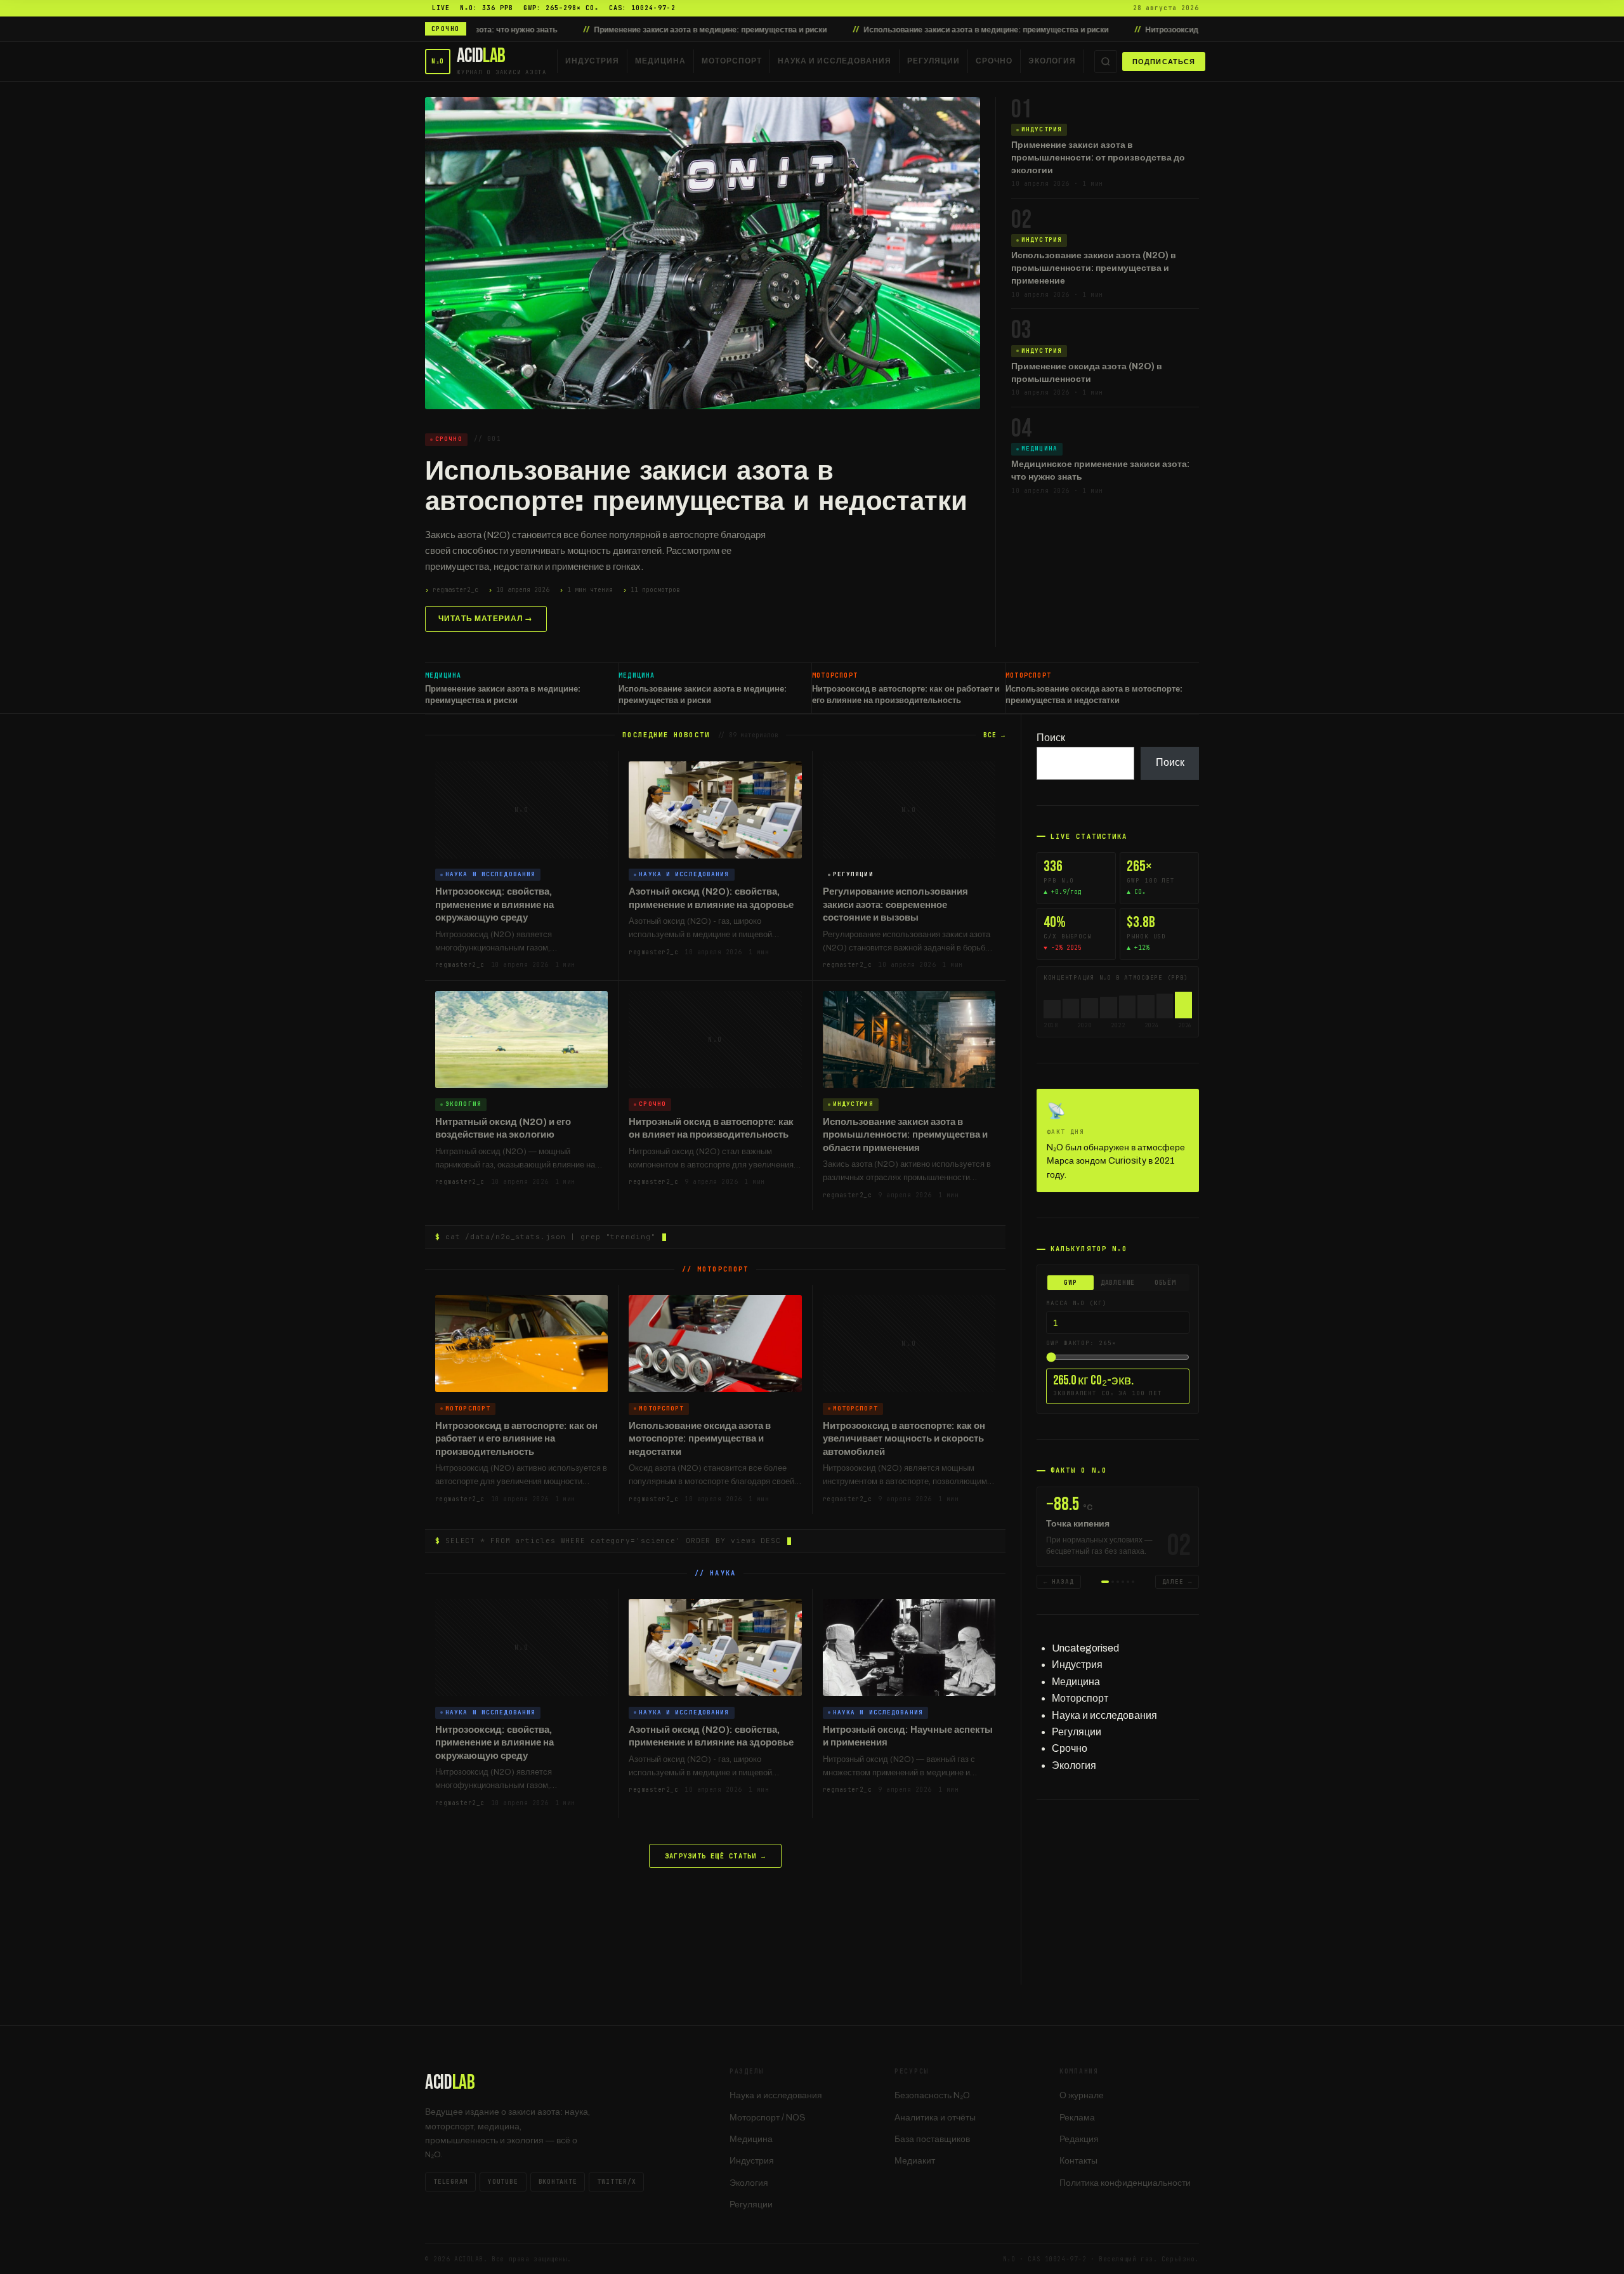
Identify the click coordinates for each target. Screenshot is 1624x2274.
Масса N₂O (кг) (1077, 1303)
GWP (1070, 1283)
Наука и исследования (835, 61)
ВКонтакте (558, 2182)
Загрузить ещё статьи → (715, 1856)
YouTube (503, 2182)
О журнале (1082, 2095)
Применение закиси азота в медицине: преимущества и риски (547, 30)
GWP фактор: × (1081, 1343)
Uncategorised (1085, 1648)
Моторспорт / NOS (768, 2118)
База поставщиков (932, 2139)
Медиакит (915, 2161)
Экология (1052, 61)
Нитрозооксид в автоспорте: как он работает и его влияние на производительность (1138, 30)
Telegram (450, 2182)
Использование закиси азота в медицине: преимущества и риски (822, 30)
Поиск (1051, 738)
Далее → (1177, 1582)
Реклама (1077, 2118)
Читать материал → (486, 619)
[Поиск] (1106, 62)
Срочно (994, 61)
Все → (994, 735)
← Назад (1059, 1582)
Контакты (1078, 2161)
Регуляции (933, 61)
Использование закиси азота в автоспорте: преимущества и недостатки (696, 486)
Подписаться (1164, 62)
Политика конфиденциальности (1125, 2183)
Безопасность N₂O (932, 2095)
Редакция (1079, 2139)
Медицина (660, 61)
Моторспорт (732, 61)
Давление (1118, 1283)
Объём (1165, 1283)
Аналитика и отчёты (935, 2118)
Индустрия (592, 61)
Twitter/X (616, 2182)
